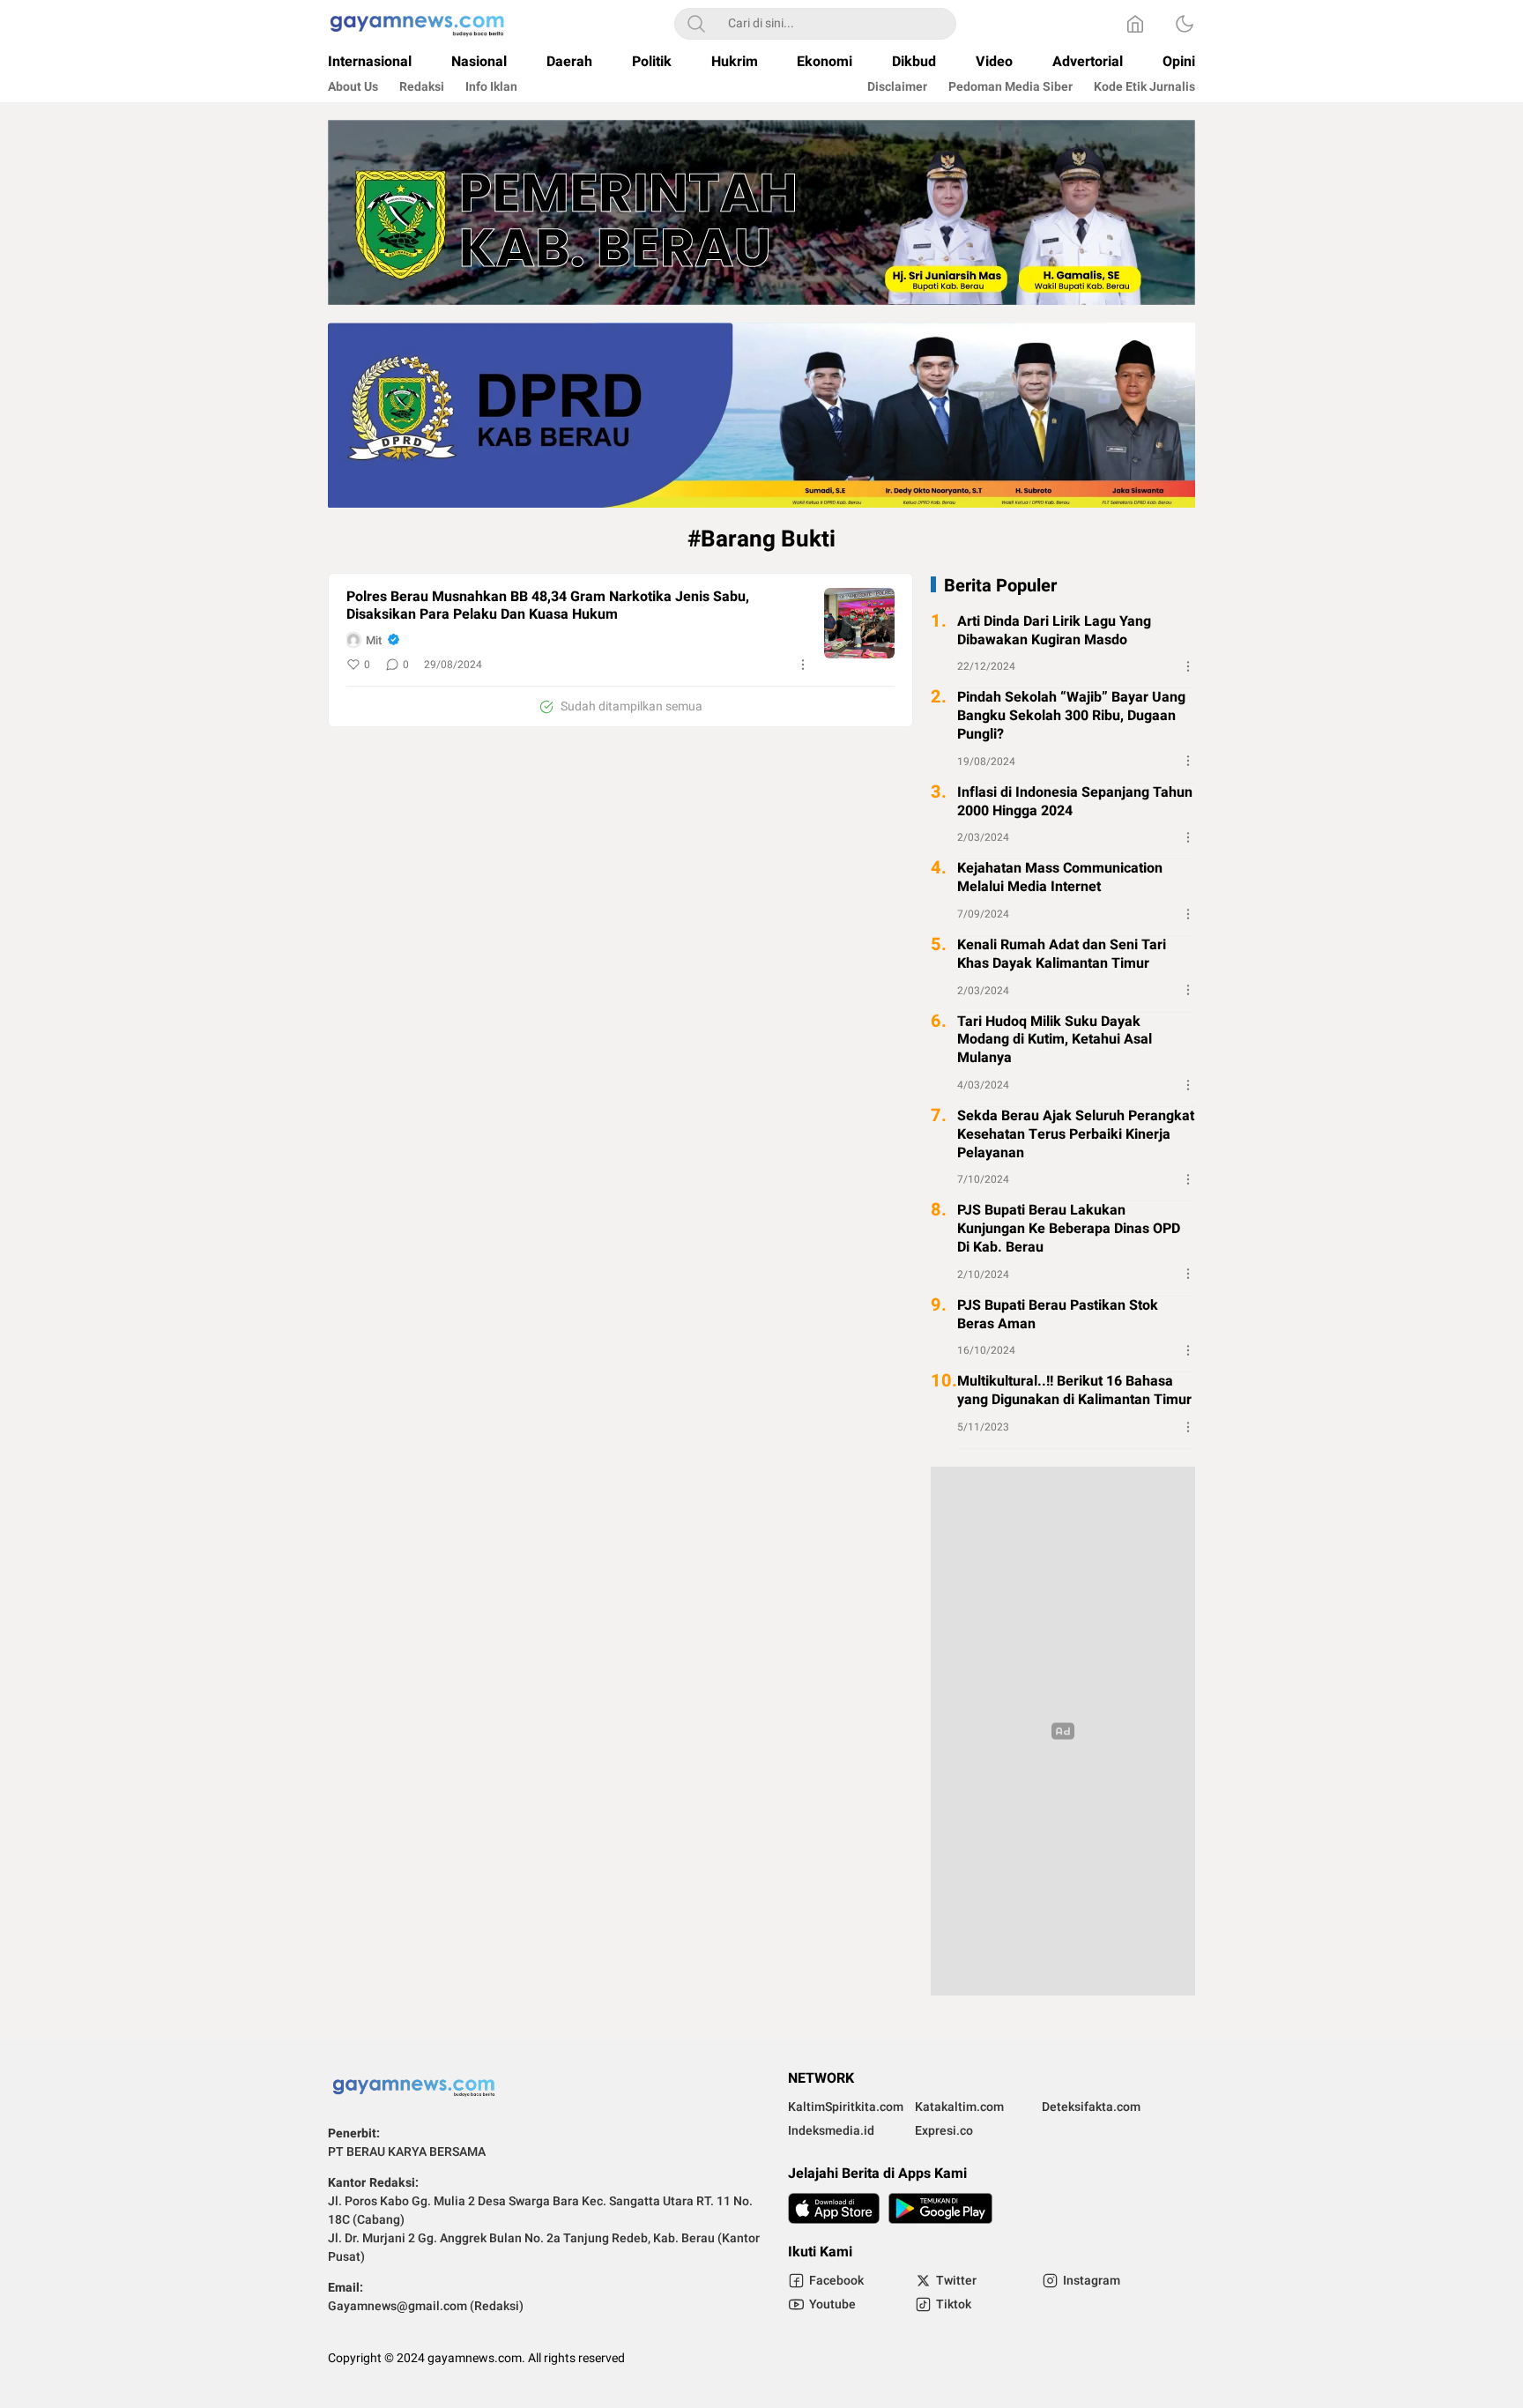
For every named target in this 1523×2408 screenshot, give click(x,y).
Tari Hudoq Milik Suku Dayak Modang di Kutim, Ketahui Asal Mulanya (1055, 1039)
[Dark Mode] (1185, 24)
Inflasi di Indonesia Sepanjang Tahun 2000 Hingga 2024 (1075, 801)
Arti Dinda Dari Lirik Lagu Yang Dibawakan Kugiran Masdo (1054, 631)
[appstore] (834, 2208)
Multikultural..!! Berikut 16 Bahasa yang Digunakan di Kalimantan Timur (1074, 1391)
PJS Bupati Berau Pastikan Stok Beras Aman (1058, 1314)
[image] (859, 623)
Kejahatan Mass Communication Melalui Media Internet (1060, 878)
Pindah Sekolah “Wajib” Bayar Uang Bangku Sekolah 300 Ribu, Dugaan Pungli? (1071, 716)
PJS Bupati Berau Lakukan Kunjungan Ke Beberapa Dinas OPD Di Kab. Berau (1069, 1229)
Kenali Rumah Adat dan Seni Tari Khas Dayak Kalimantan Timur (1062, 955)
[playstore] (940, 2208)
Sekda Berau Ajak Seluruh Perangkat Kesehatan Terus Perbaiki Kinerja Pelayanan (1076, 1134)
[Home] (1135, 24)
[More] (803, 665)
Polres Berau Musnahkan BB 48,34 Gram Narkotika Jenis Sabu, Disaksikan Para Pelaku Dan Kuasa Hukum (548, 606)
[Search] (696, 24)
